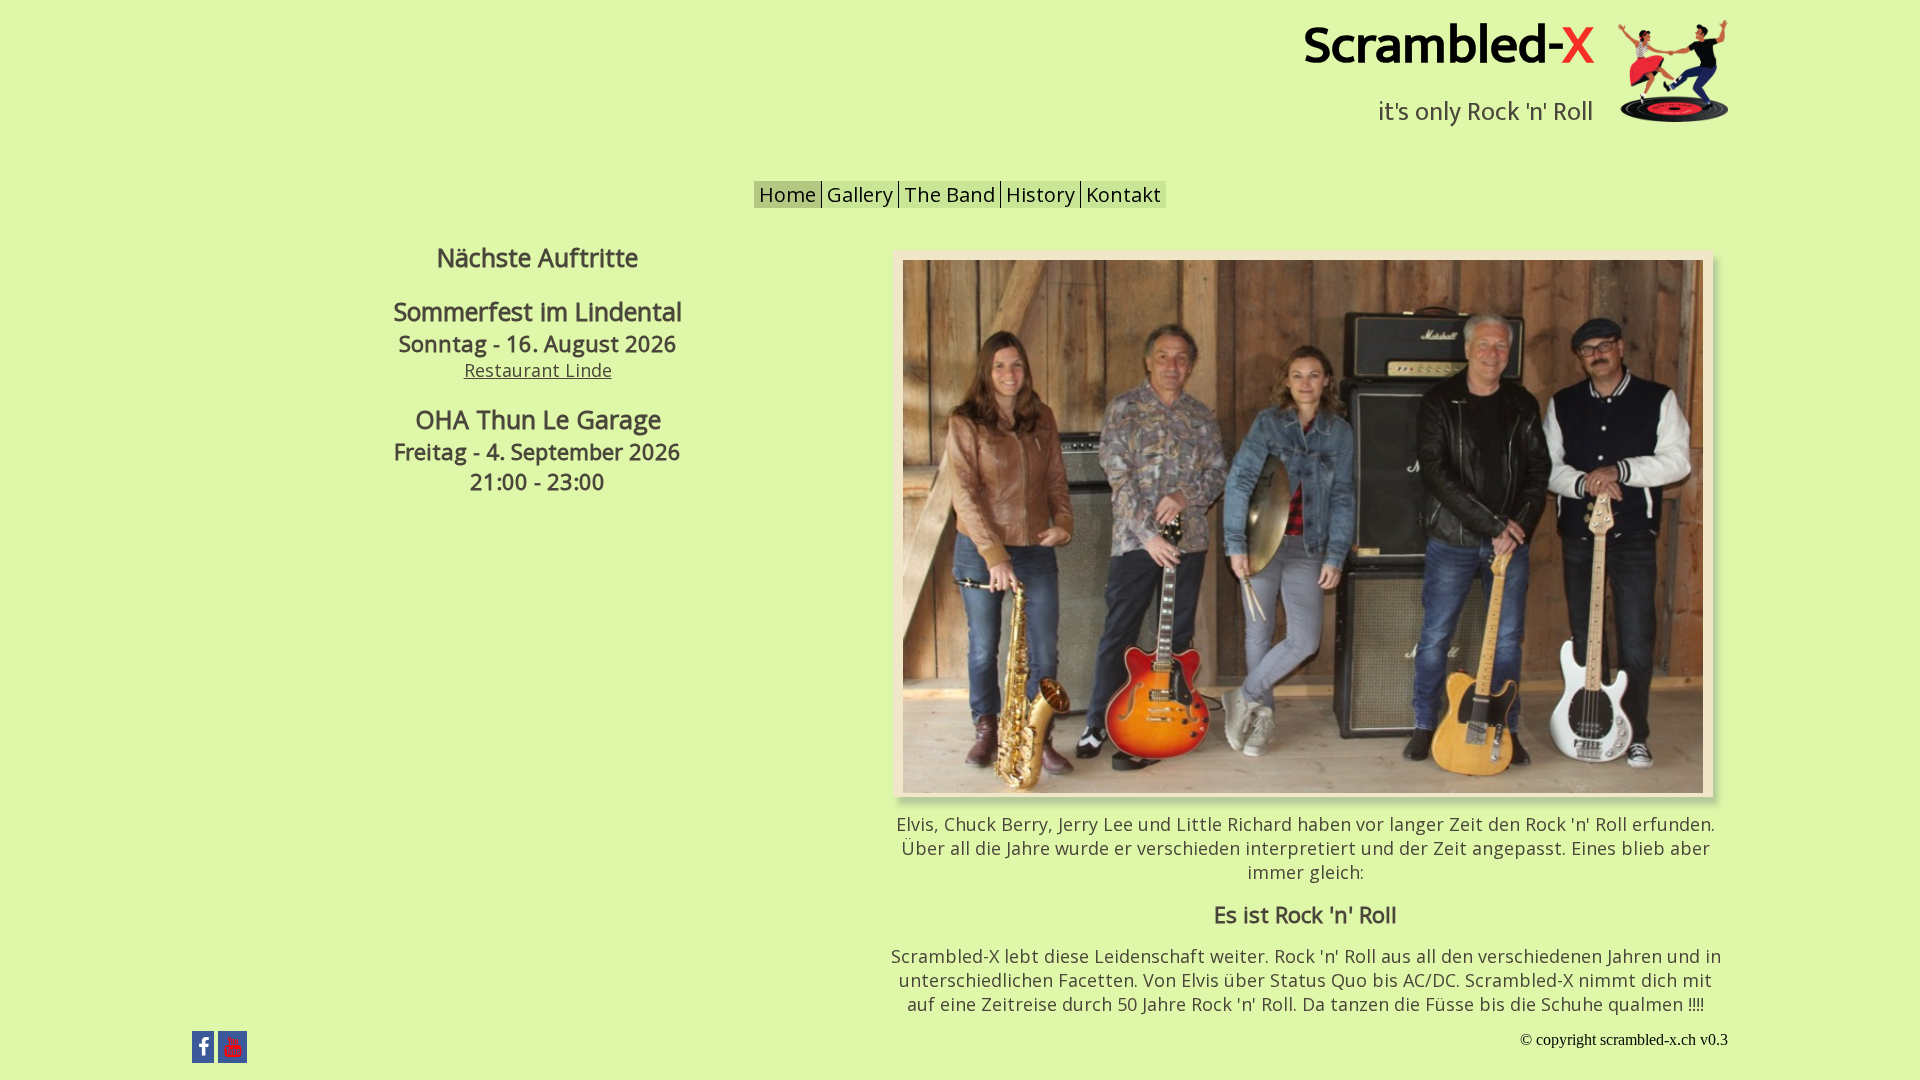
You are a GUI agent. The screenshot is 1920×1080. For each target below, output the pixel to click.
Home (787, 194)
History (1040, 194)
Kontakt (1123, 194)
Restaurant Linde (538, 370)
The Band (949, 194)
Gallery (860, 194)
